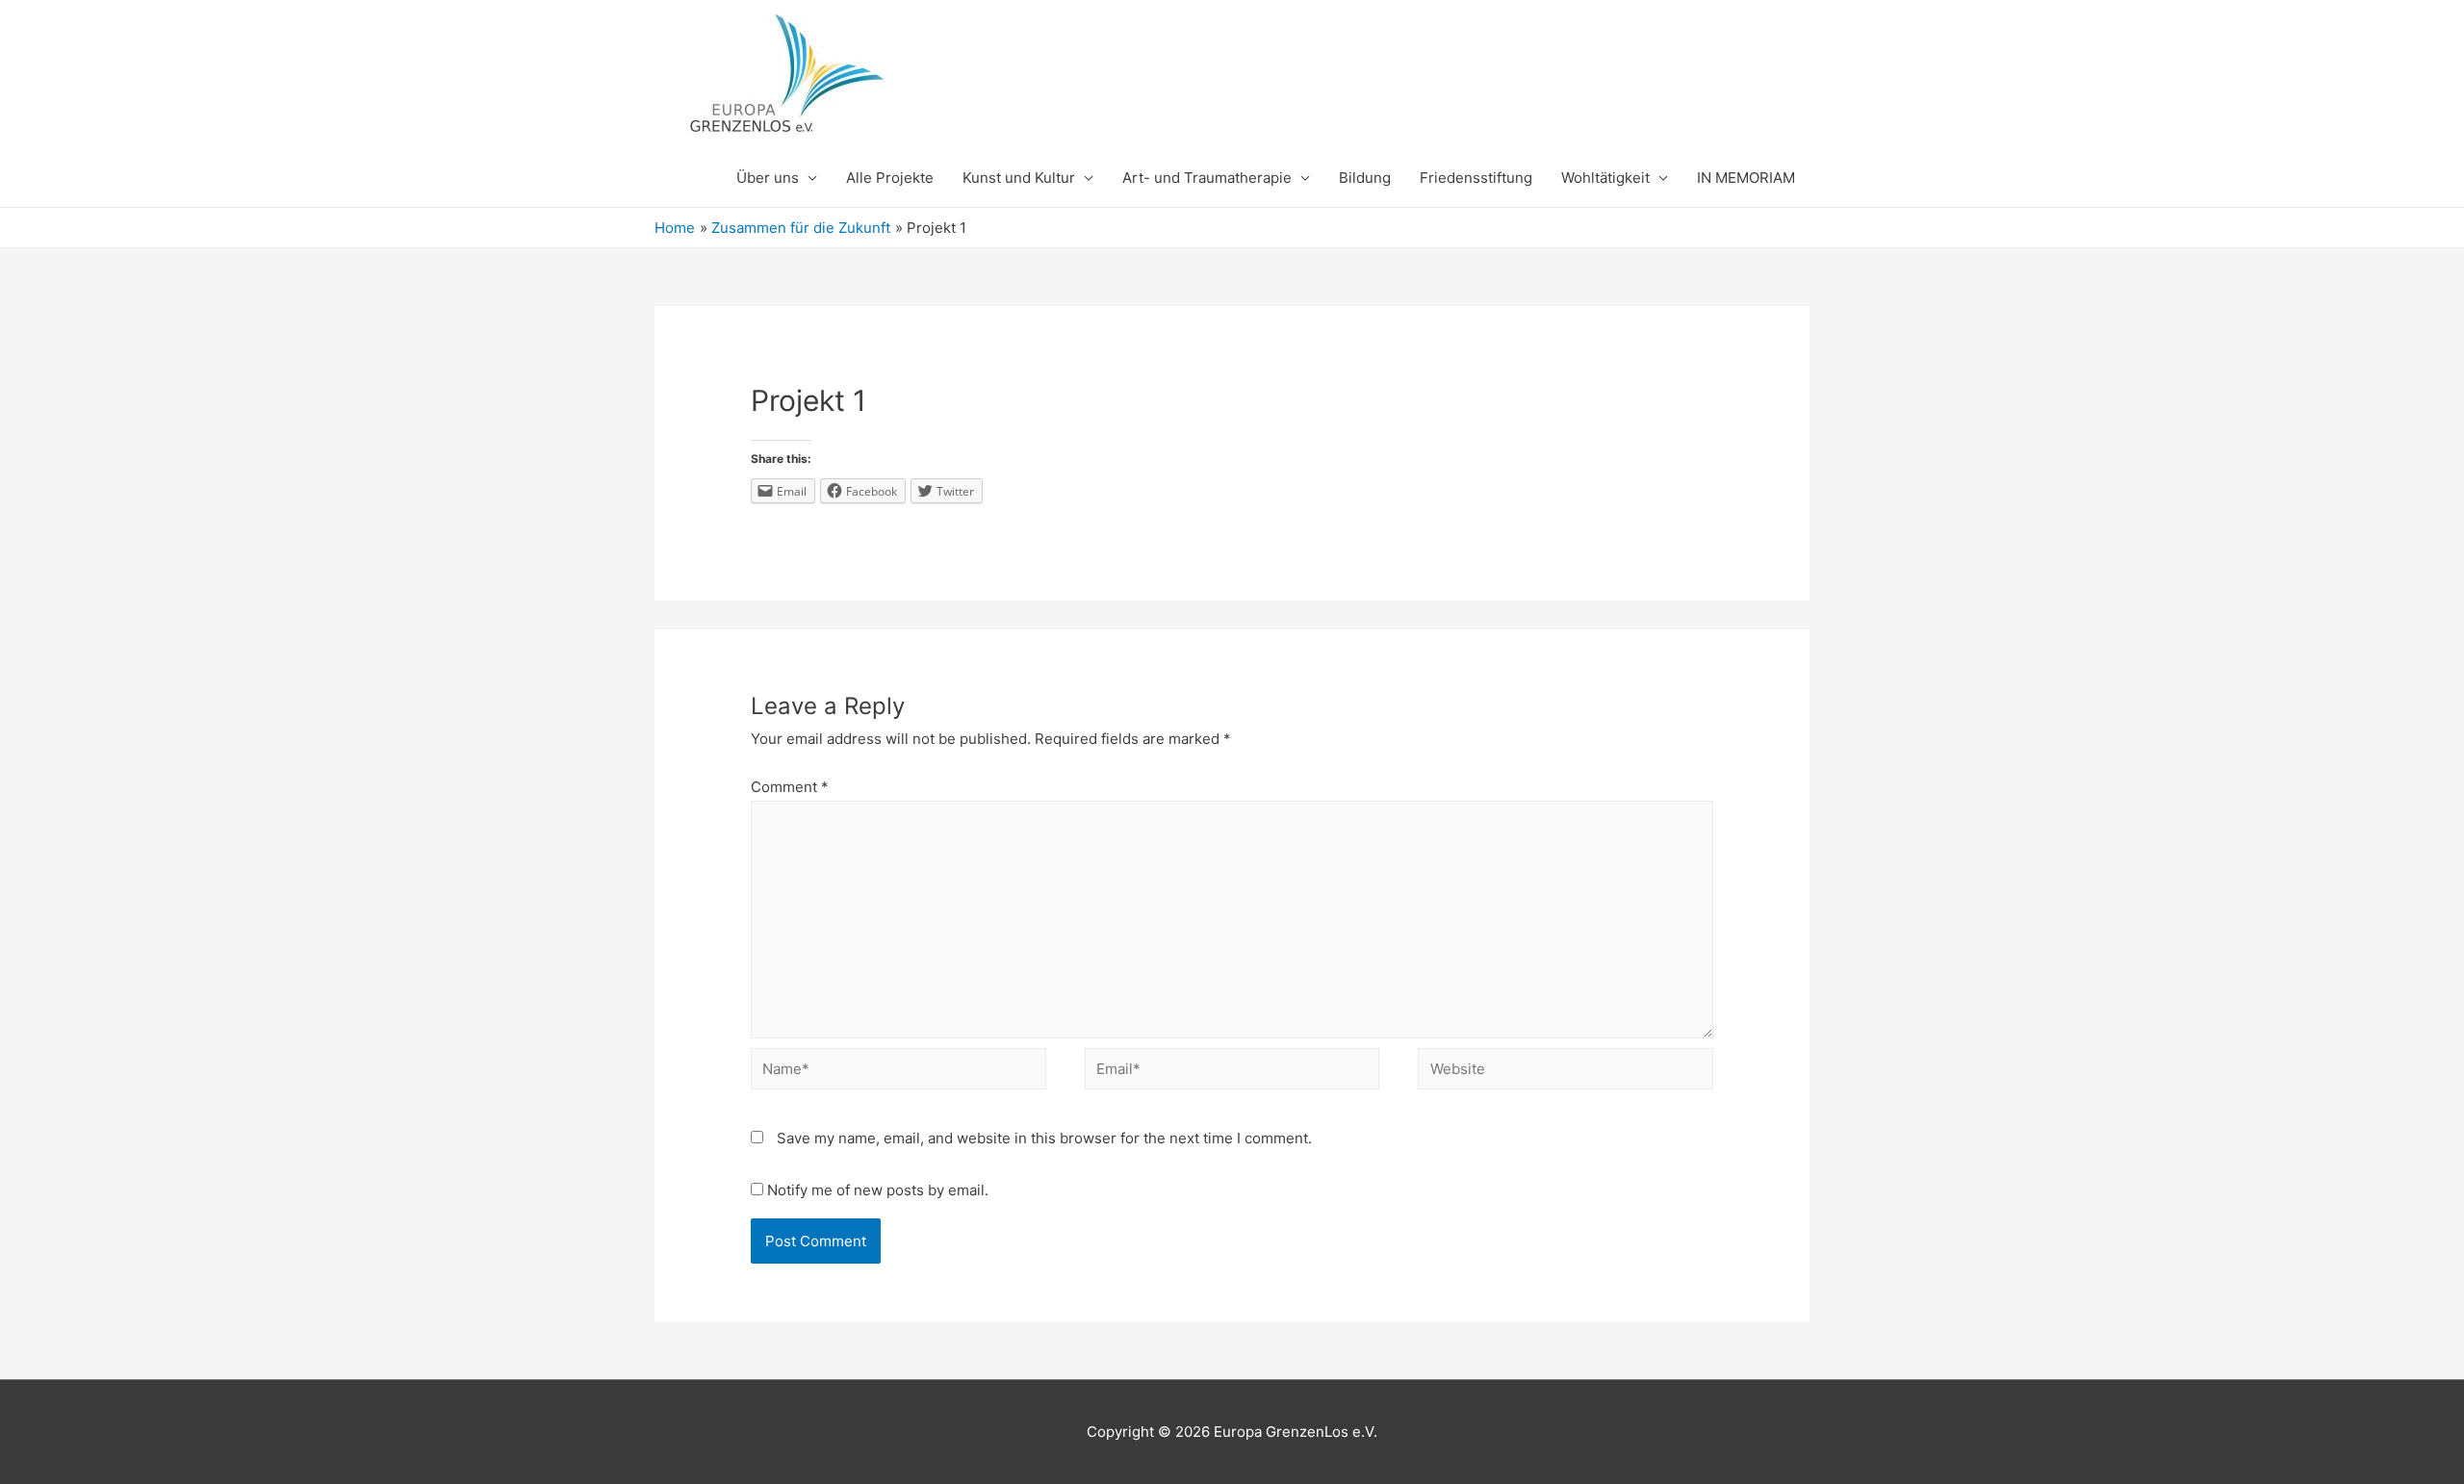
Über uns (768, 178)
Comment (790, 787)
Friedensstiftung (1476, 178)
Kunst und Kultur (1019, 178)
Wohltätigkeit (1605, 178)
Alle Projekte (890, 178)
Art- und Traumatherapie (1207, 178)
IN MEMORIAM (1746, 178)
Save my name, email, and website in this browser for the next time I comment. (1044, 1138)
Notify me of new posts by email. (878, 1190)
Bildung (1365, 178)
